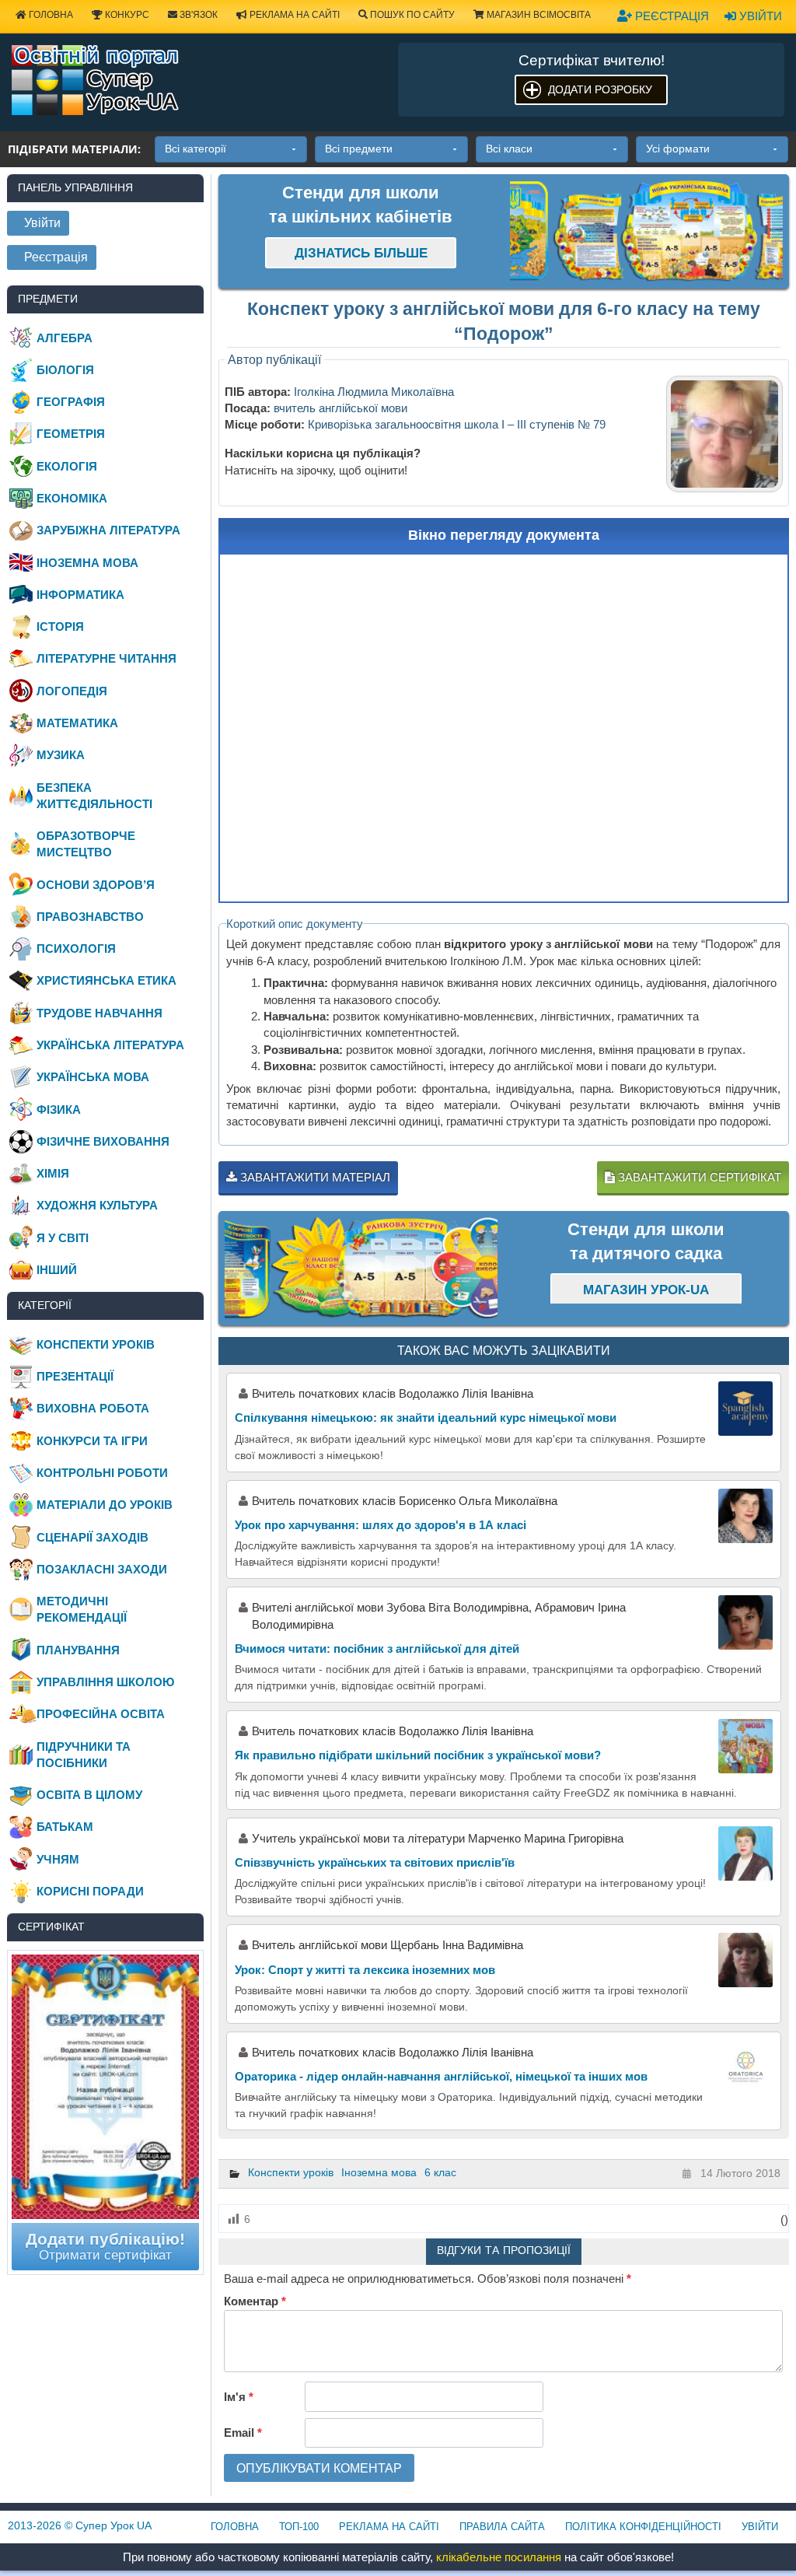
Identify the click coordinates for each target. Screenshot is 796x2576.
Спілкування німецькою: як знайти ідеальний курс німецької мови (426, 1417)
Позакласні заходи (102, 1569)
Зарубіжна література (108, 530)
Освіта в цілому (89, 1795)
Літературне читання (106, 658)
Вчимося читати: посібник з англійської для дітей (377, 1648)
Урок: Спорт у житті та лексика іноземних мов (365, 1970)
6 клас (440, 2172)
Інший (57, 1270)
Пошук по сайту (411, 15)
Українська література (110, 1045)
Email (243, 2432)
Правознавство (90, 917)
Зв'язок (197, 15)
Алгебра (65, 338)
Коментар (255, 2301)
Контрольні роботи (102, 1473)
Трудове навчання (99, 1013)
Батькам (65, 1827)
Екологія (67, 466)
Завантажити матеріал (314, 1177)
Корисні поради (90, 1891)
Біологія (65, 370)
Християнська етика (106, 980)
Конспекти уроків (291, 2172)
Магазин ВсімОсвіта (538, 15)
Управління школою (105, 1682)
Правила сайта (502, 2527)
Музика (61, 755)
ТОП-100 (299, 2527)
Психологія (76, 948)
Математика (77, 723)
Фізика (59, 1109)
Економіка (72, 498)
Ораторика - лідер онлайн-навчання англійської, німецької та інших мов (441, 2076)
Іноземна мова (379, 2172)
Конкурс (126, 15)
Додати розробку (600, 89)
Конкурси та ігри (92, 1441)
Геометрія (71, 434)
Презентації (75, 1376)
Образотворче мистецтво (86, 844)
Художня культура (97, 1205)
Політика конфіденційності (643, 2527)
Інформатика (80, 595)
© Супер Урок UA (80, 2525)
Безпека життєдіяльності (94, 796)
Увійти (759, 16)
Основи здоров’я (96, 885)
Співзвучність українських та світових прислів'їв (375, 1862)
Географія (71, 402)
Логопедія (72, 691)
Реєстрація (670, 16)
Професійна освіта (101, 1714)
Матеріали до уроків (105, 1505)
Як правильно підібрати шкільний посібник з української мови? (418, 1755)
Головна (50, 15)
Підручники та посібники (84, 1755)
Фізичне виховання (103, 1141)
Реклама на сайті (293, 15)
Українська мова (93, 1077)
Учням (58, 1859)
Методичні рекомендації (82, 1609)
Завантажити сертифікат (698, 1177)
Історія (60, 626)
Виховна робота (93, 1408)
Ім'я (239, 2397)
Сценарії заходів (93, 1537)
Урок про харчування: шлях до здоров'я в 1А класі (381, 1525)
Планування (78, 1650)
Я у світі (63, 1238)
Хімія (53, 1173)
